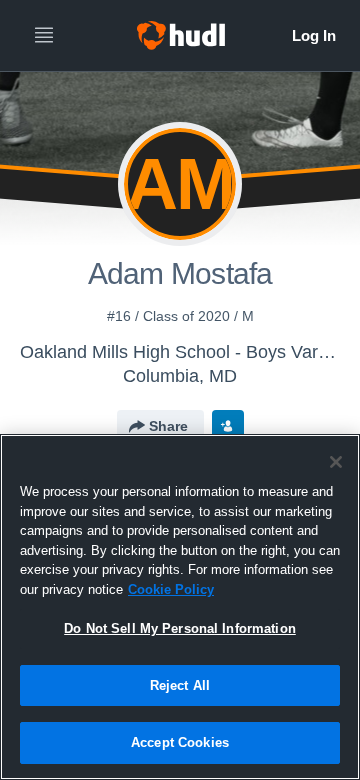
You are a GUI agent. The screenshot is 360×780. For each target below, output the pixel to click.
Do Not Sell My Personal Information (180, 628)
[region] (180, 607)
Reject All (180, 685)
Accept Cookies (180, 742)
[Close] (336, 462)
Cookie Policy (171, 589)
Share (168, 426)
